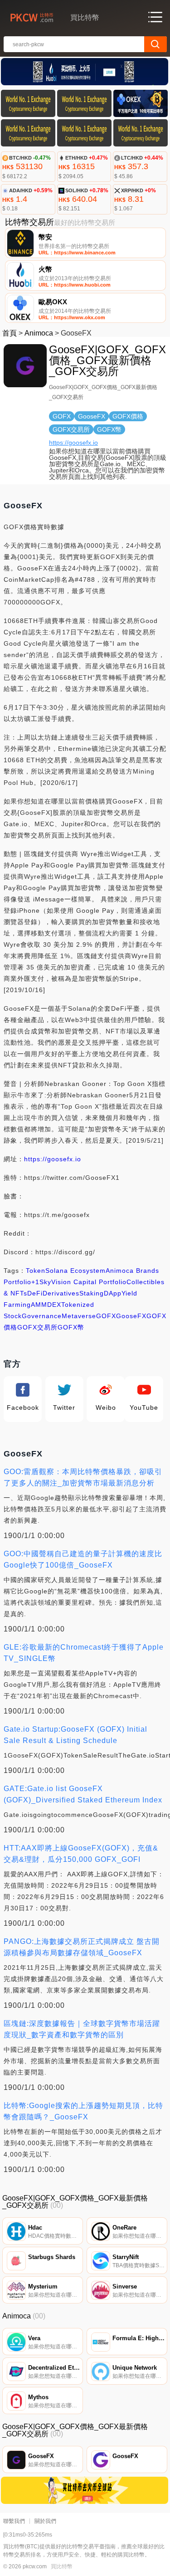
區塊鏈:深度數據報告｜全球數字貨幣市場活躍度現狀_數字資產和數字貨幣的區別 (82, 2029)
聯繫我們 (14, 2521)
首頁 (10, 333)
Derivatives (61, 1293)
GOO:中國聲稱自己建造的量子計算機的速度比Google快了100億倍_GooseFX (83, 1559)
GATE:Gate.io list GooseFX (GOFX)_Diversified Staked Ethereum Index (83, 1794)
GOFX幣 (71, 1327)
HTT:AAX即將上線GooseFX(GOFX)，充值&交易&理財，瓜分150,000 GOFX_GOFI (81, 1854)
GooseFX (131, 1316)
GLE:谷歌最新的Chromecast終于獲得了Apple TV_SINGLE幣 (84, 1653)
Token (36, 1271)
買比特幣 (62, 2566)
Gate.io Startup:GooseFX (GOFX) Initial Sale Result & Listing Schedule (75, 1735)
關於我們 (45, 2521)
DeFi (35, 1293)
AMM (39, 1305)
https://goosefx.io (73, 443)
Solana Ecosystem (75, 1271)
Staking (92, 1293)
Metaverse (79, 1316)
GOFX (106, 1316)
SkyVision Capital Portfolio (83, 1282)
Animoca (39, 333)
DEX (54, 1305)
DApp (113, 1293)
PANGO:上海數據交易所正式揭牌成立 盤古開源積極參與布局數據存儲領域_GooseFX (82, 1947)
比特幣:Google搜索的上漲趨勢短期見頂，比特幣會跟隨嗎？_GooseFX (83, 2111)
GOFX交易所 (37, 1327)
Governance (42, 1316)
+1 (35, 1282)
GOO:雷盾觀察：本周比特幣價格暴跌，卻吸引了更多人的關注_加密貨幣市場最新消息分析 (83, 1477)
